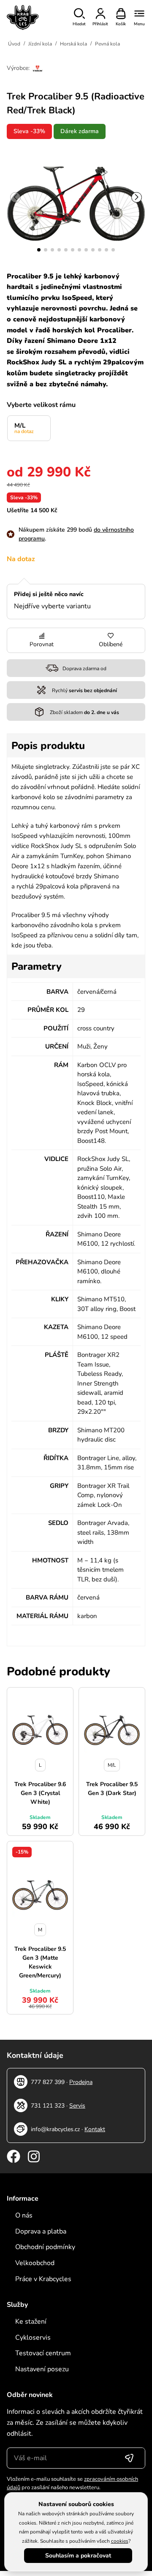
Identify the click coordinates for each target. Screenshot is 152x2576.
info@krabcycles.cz (55, 2129)
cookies (120, 2541)
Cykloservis (33, 2338)
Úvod (14, 44)
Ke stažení (31, 2322)
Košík (121, 24)
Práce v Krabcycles (43, 2279)
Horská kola (73, 44)
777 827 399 (48, 2082)
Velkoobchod (35, 2263)
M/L (24, 428)
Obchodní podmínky (45, 2247)
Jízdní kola (40, 44)
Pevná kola (107, 44)
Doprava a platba (41, 2231)
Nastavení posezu (42, 2369)
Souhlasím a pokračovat (78, 2556)
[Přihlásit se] (129, 2458)
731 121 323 (48, 2106)
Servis (77, 2106)
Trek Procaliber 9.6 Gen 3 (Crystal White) (40, 1793)
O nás (24, 2215)
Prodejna (81, 2082)
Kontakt (95, 2129)
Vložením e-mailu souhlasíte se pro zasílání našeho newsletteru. (72, 2483)
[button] (39, 250)
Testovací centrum (43, 2353)
